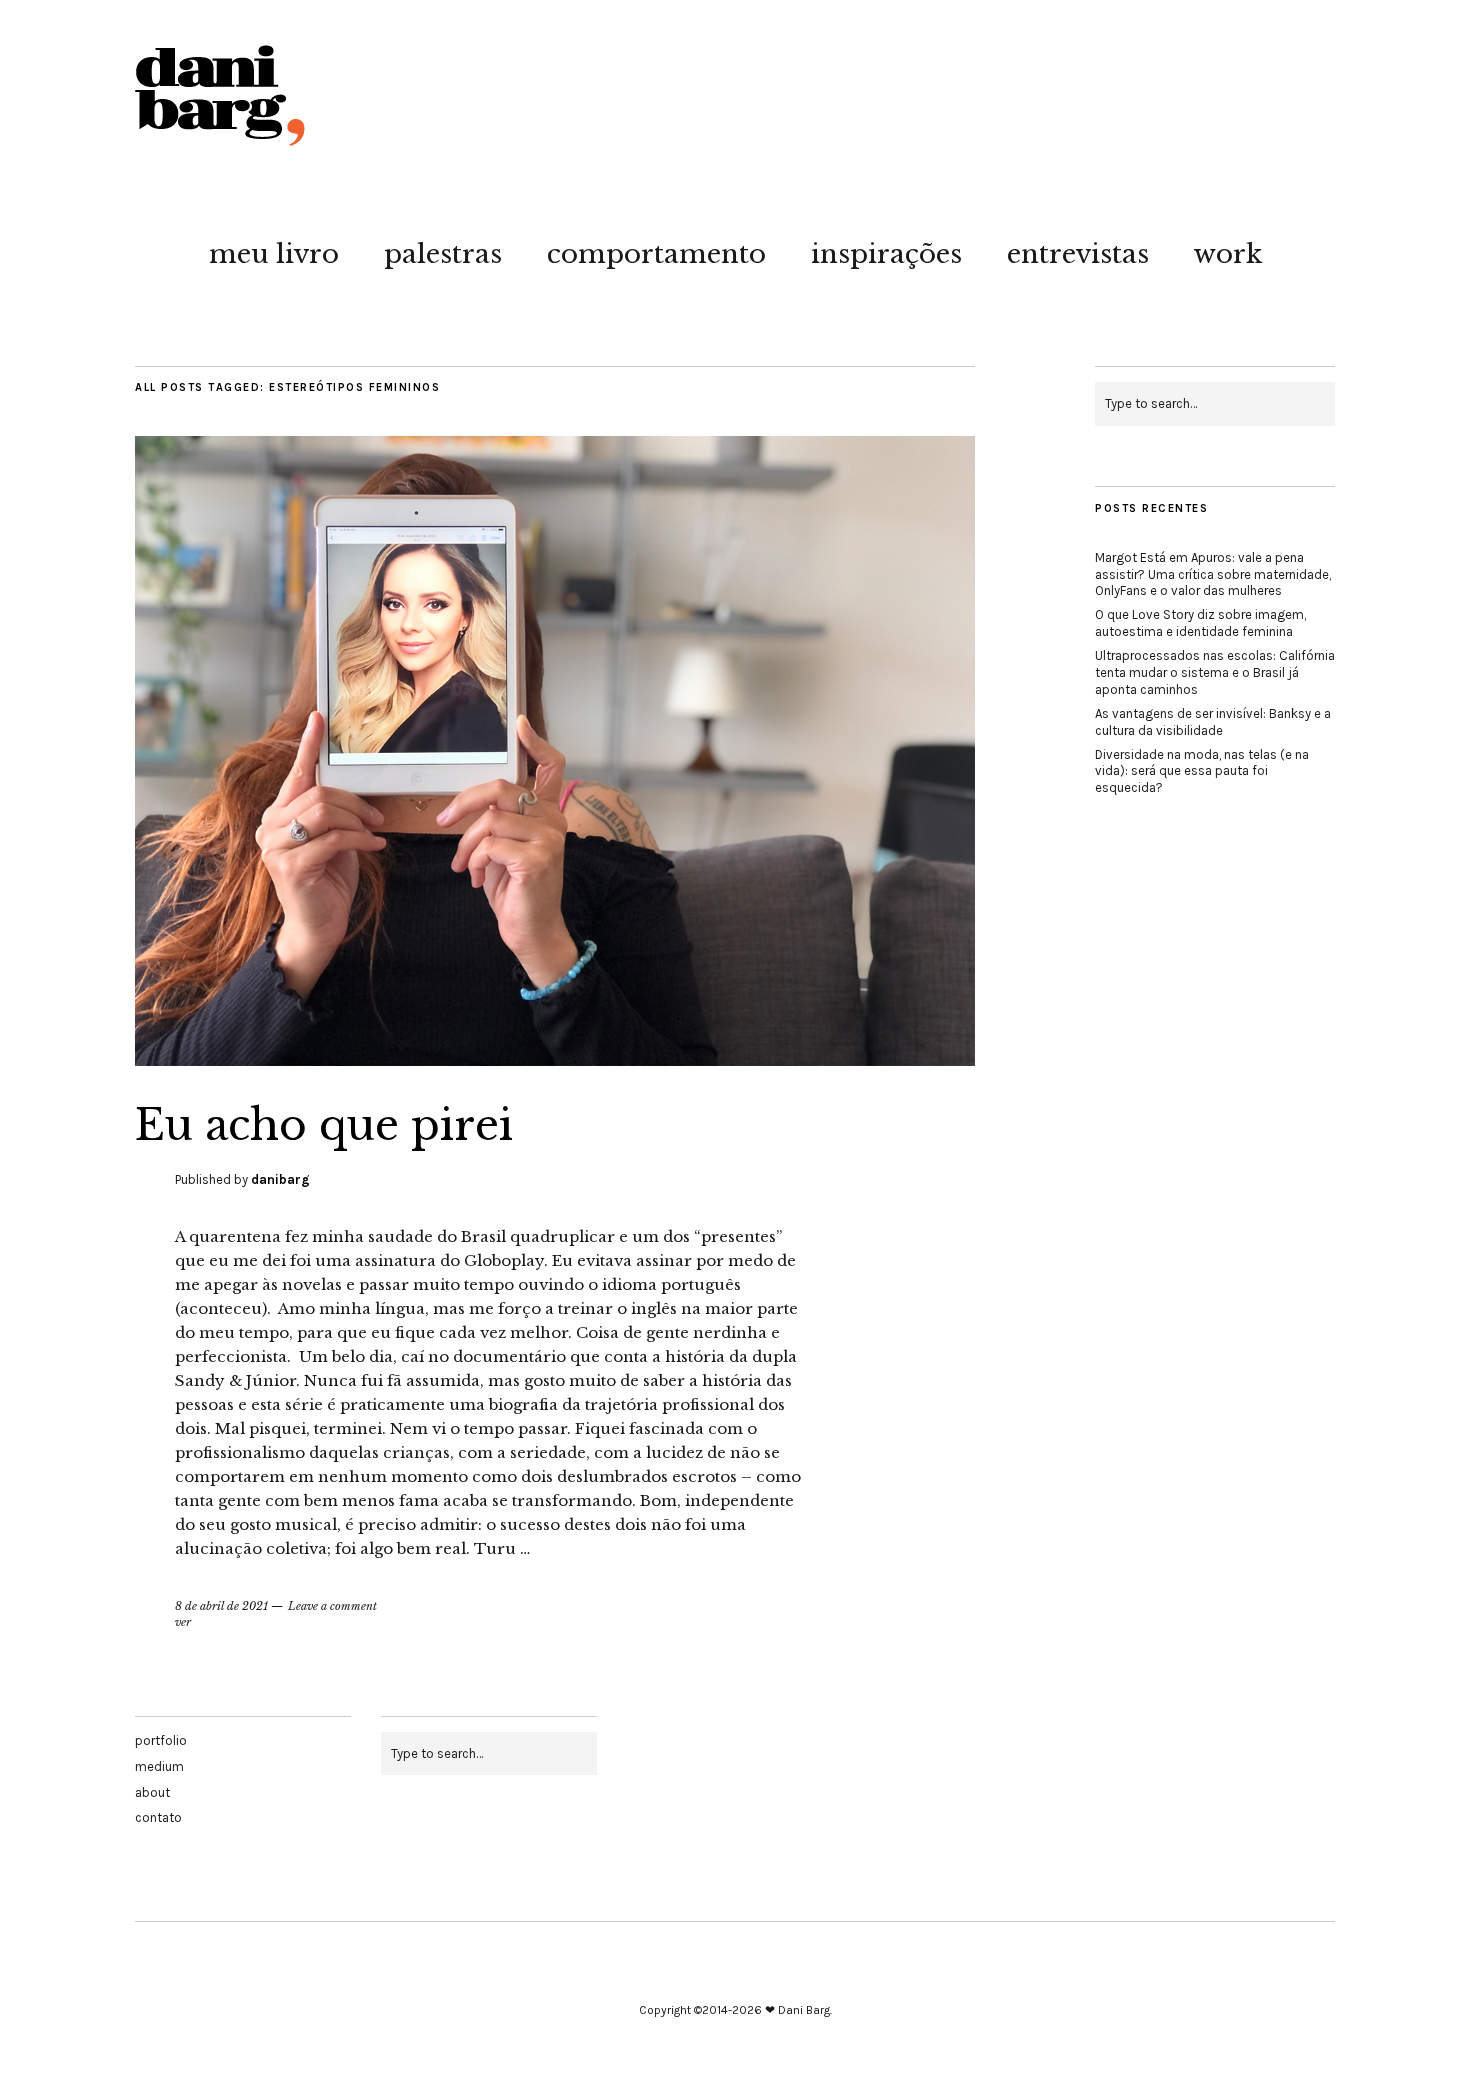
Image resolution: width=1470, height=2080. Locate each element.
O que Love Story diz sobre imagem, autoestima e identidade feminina (1200, 623)
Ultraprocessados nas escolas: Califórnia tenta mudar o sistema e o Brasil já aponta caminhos (1215, 672)
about (152, 1792)
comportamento (656, 254)
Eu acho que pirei (324, 1125)
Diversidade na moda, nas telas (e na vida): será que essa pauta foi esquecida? (1202, 771)
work (1228, 254)
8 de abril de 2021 (221, 1606)
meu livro (274, 254)
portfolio (161, 1740)
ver (183, 1622)
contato (158, 1817)
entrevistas (1078, 254)
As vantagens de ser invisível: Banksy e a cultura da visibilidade (1213, 722)
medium (159, 1766)
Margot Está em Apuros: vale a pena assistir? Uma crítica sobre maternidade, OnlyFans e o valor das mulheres (1213, 574)
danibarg (280, 1179)
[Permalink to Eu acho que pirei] (555, 1060)
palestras (443, 254)
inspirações (886, 254)
